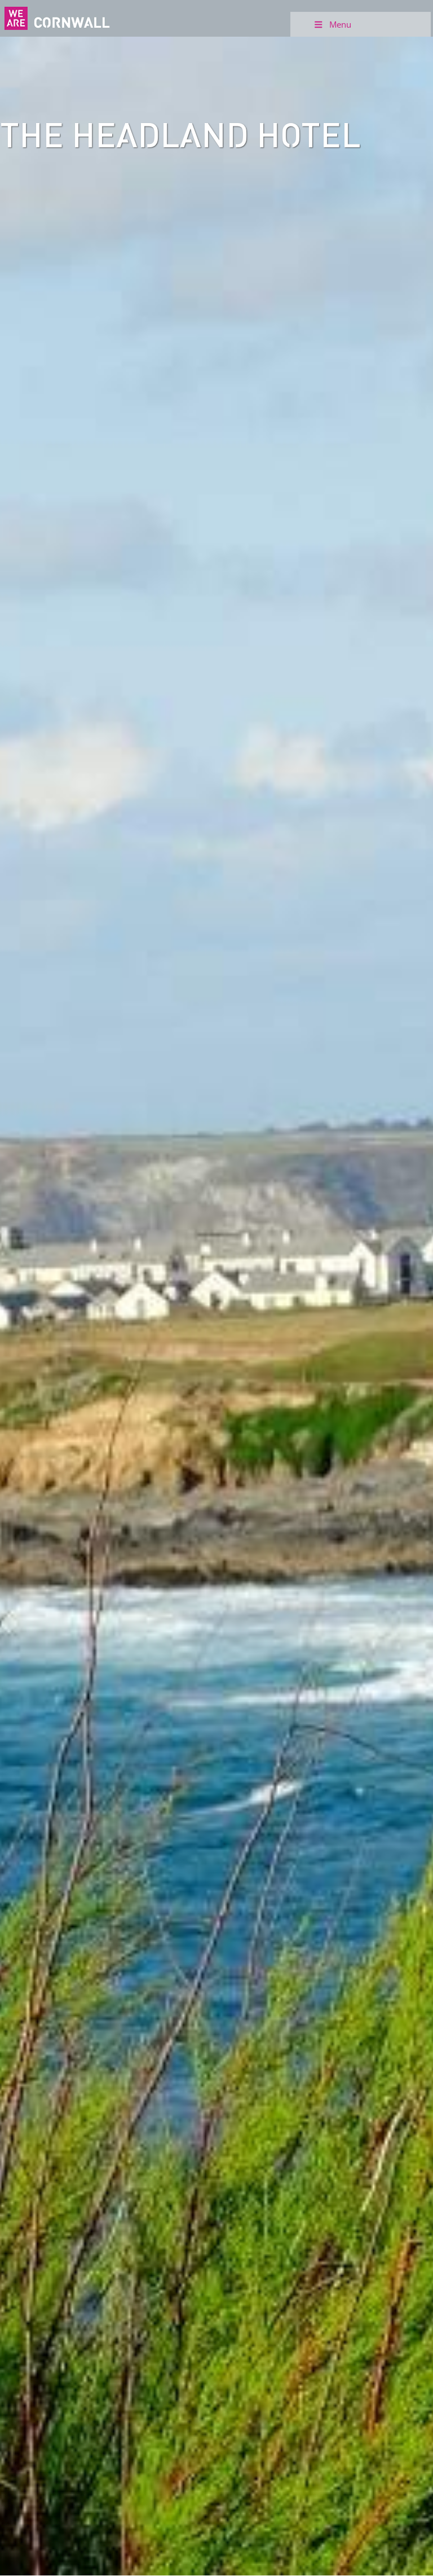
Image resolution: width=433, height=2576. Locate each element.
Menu (340, 24)
